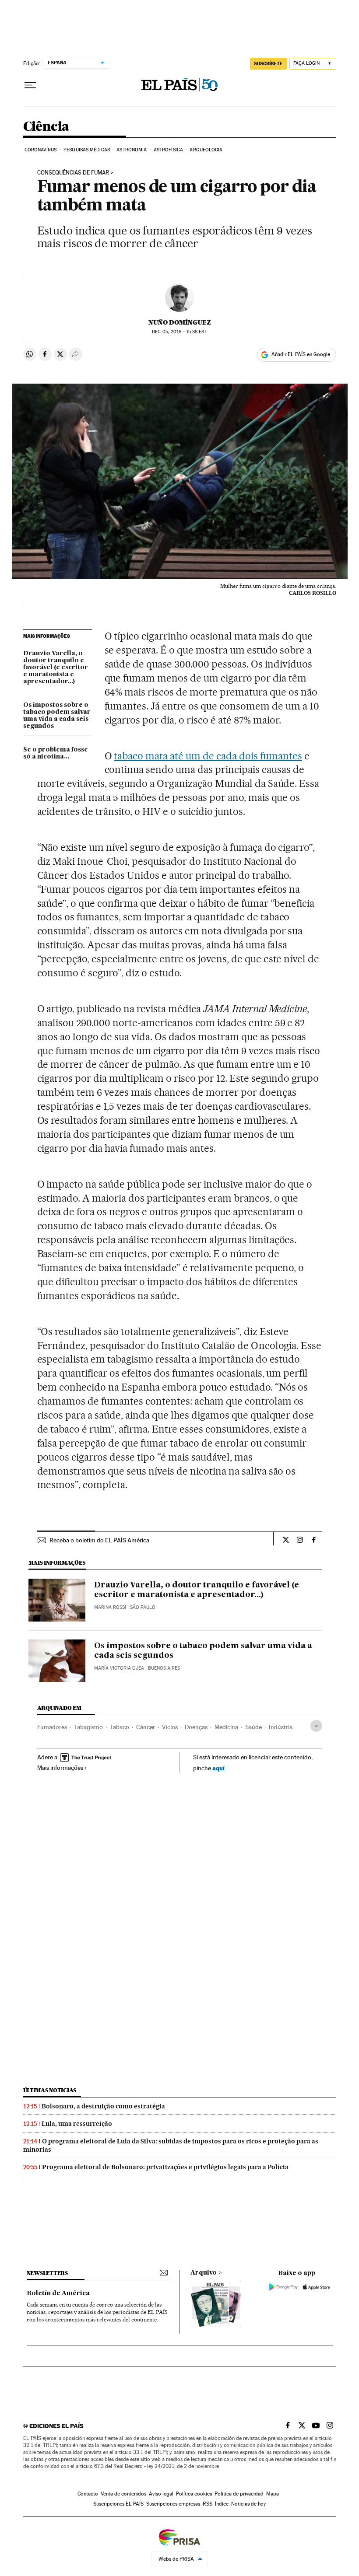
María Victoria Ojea (119, 1668)
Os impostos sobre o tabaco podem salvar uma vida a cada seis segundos (57, 716)
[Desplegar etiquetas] (316, 1726)
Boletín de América (58, 2293)
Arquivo (204, 2273)
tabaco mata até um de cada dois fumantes (208, 756)
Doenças (196, 1727)
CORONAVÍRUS (41, 150)
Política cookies (194, 2494)
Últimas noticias (50, 2090)
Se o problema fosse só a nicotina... (56, 753)
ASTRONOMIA (132, 150)
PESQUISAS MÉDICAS (87, 150)
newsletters (47, 2273)
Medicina (226, 1727)
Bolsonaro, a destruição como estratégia (103, 2106)
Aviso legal (161, 2494)
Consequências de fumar (73, 173)
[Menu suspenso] (30, 85)
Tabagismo (88, 1727)
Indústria (281, 1727)
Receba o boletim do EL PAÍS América (99, 1540)
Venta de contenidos (123, 2494)
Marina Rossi (110, 1607)
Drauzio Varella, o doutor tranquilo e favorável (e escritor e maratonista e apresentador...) (56, 668)
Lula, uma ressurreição (77, 2124)
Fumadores (52, 1727)
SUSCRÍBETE (268, 63)
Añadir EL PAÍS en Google (301, 354)
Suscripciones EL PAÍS (118, 2504)
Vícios (170, 1727)
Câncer (146, 1727)
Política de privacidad (239, 2494)
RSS (208, 2504)
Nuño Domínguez (180, 322)
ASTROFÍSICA (168, 150)
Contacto (88, 2494)
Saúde (253, 1727)
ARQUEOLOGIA (206, 150)
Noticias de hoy (248, 2504)
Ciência (46, 127)
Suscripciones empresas (173, 2504)
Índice (222, 2504)
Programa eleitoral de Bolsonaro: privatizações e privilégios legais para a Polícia (165, 2167)
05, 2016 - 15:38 (179, 332)
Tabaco (120, 1727)
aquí (218, 1768)
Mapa (273, 2494)
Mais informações (60, 1768)
